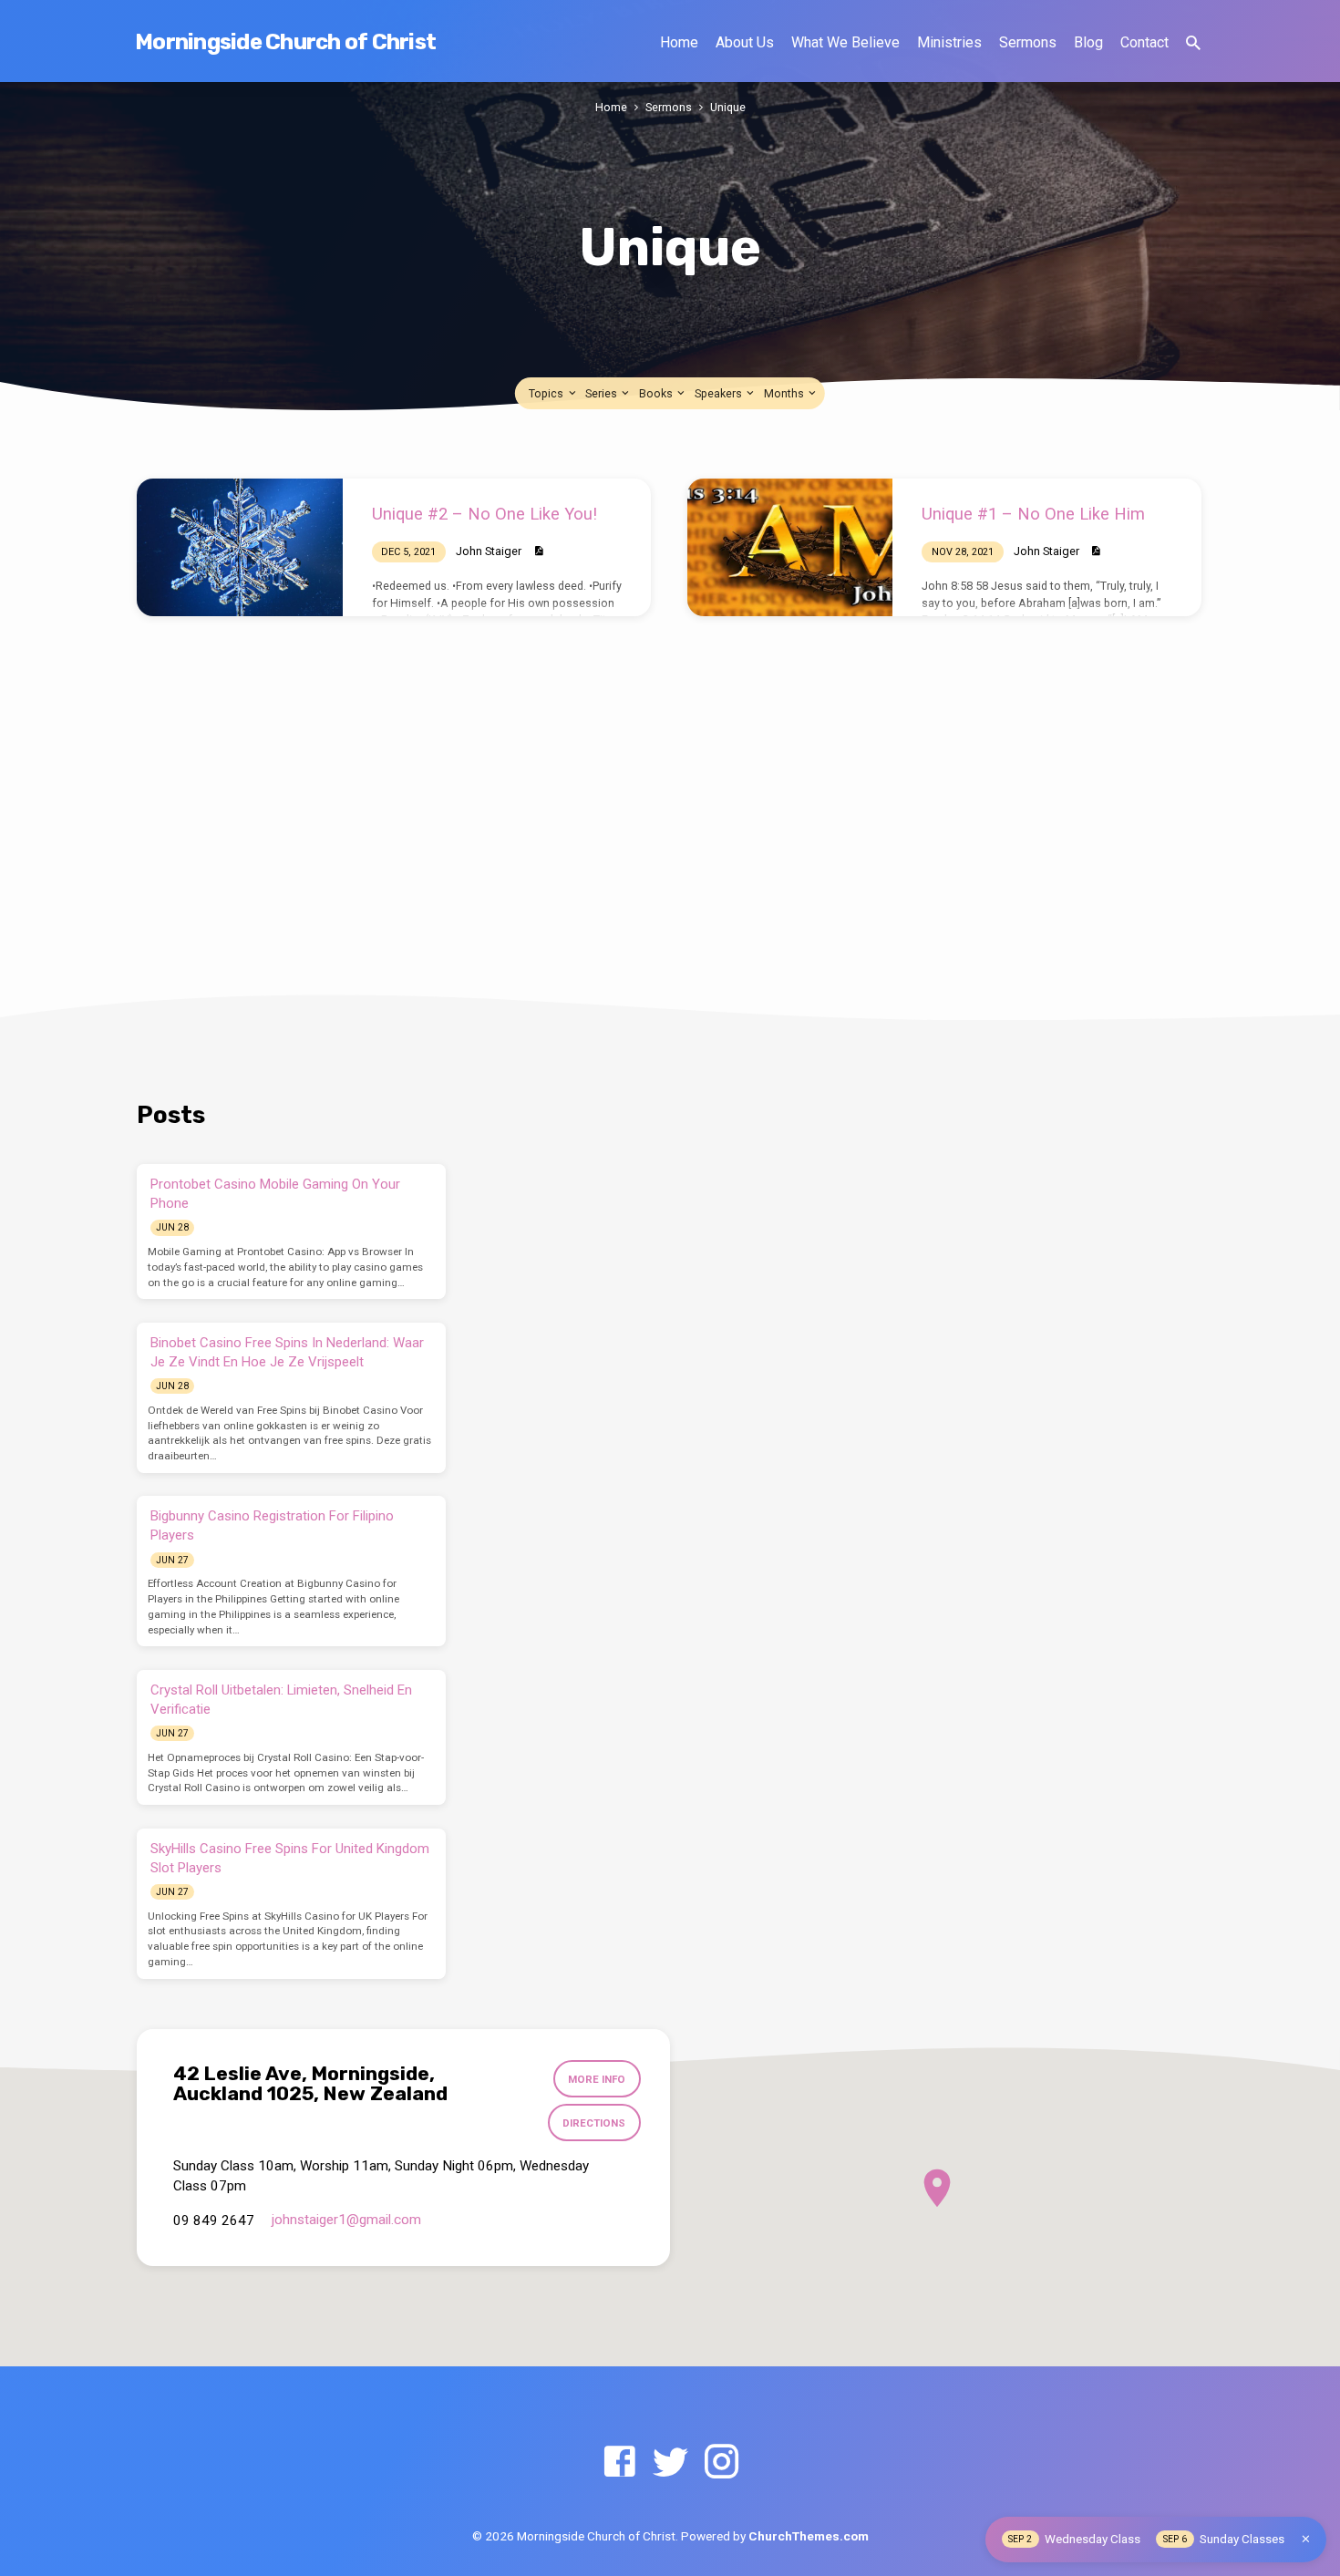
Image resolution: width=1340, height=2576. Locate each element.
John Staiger (489, 551)
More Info (597, 2079)
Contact (1144, 42)
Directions (594, 2123)
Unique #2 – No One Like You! (484, 514)
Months (785, 393)
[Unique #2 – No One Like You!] (240, 547)
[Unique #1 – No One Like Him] (790, 547)
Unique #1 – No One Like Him (1033, 514)
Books (657, 393)
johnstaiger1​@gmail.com (346, 2220)
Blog (1088, 42)
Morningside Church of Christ (285, 42)
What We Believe (845, 42)
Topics (547, 393)
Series (603, 393)
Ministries (949, 42)
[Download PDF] (538, 551)
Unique (728, 107)
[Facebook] (619, 2463)
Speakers (720, 393)
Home (679, 42)
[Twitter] (670, 2463)
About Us (745, 42)
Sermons (1028, 42)
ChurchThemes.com (809, 2536)
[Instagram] (722, 2463)
